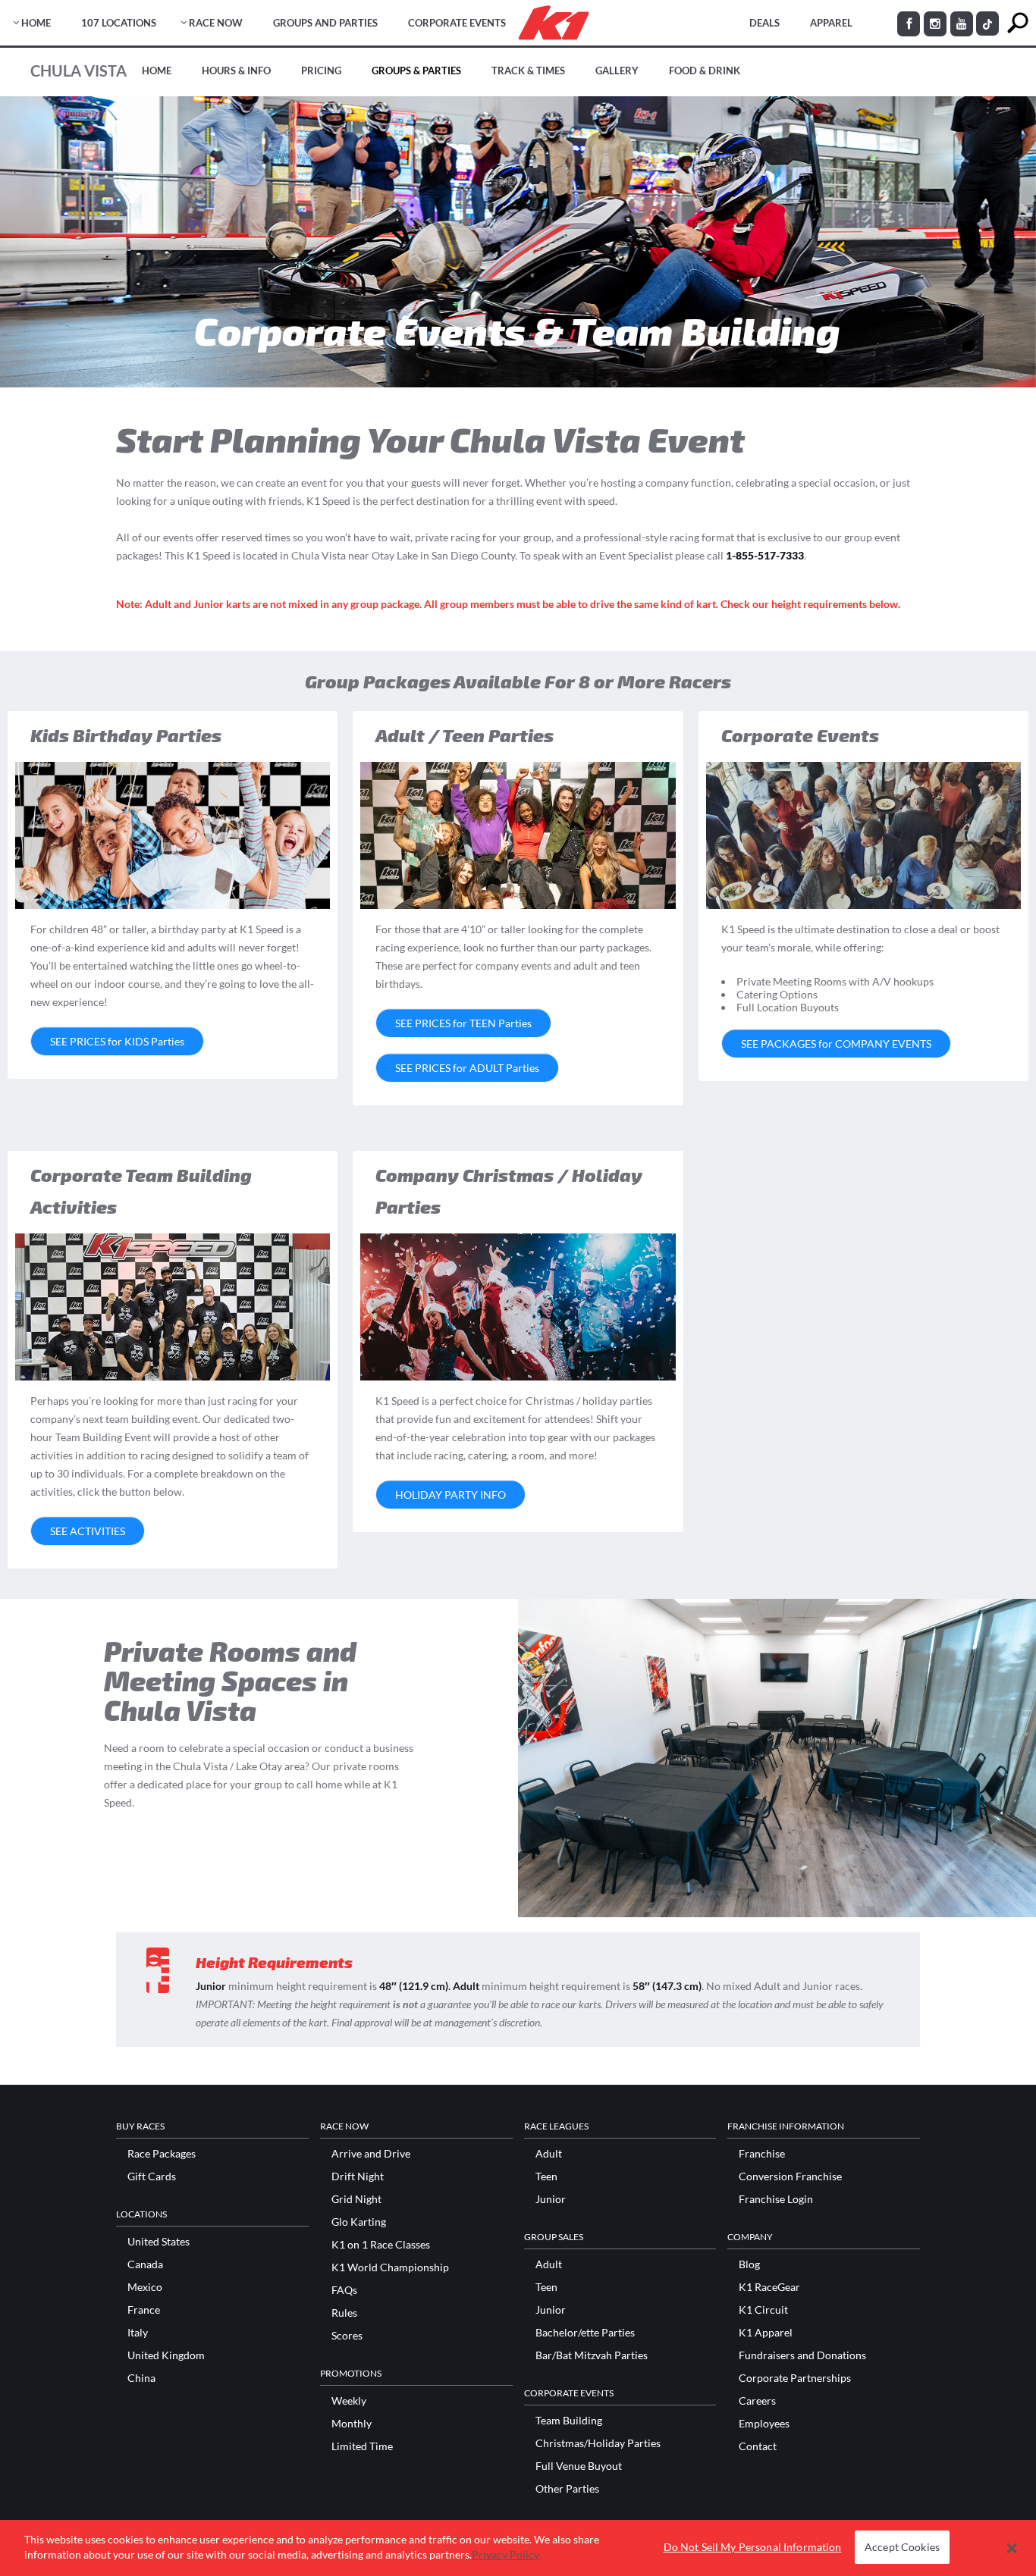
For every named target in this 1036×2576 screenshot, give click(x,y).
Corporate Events (457, 23)
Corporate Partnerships (795, 2378)
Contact (758, 2446)
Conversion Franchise (790, 2176)
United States (159, 2242)
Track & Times (528, 71)
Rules (344, 2313)
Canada (145, 2264)
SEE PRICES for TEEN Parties (463, 1023)
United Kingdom (166, 2355)
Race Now (216, 23)
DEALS (764, 23)
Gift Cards (152, 2176)
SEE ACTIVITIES (88, 1531)
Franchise (762, 2154)
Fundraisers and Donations (802, 2355)
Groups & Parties (416, 71)
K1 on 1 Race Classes (381, 2245)
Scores (347, 2336)
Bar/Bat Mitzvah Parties (592, 2355)
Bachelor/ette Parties (585, 2333)
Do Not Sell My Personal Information (753, 2548)
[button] (1012, 2548)
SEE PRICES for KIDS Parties (117, 1041)
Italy (138, 2333)
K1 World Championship (390, 2267)
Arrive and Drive (371, 2154)
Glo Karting (359, 2222)
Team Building (569, 2421)
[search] (1017, 23)
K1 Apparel (766, 2333)
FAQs (344, 2290)
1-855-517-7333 (765, 555)
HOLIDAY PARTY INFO (451, 1495)
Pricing (321, 71)
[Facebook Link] (909, 24)
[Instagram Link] (935, 24)
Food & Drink (705, 71)
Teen (546, 2176)
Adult (549, 2154)
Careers (757, 2401)
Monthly (352, 2424)
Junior (551, 2199)
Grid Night (356, 2199)
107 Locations (119, 23)
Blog (749, 2264)
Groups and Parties (325, 23)
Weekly (349, 2401)
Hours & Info (236, 71)
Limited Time (362, 2446)
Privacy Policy (505, 2554)
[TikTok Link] (987, 24)
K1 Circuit (763, 2310)
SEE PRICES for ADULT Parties (467, 1068)
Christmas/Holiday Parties (598, 2443)
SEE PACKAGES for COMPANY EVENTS (836, 1044)
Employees (764, 2424)
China (141, 2378)
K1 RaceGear (769, 2287)
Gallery (617, 71)
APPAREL (831, 23)
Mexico (145, 2287)
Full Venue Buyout (579, 2466)
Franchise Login (776, 2199)
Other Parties (567, 2489)
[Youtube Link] (962, 24)
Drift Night (358, 2176)
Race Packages (162, 2154)
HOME (36, 23)
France (144, 2310)
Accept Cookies (902, 2548)
